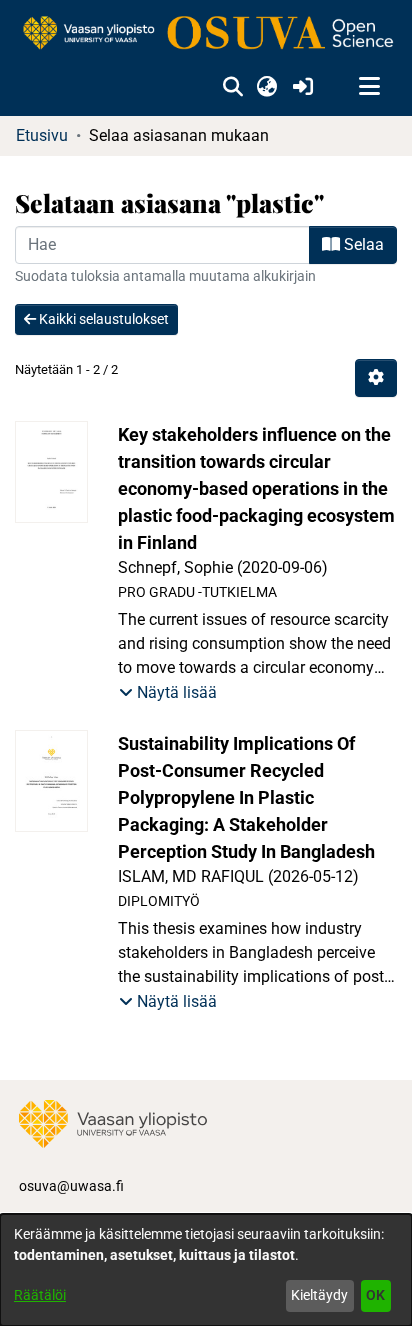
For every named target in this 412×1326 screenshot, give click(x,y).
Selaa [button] (362, 244)
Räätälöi (40, 1295)
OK (375, 1295)
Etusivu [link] (42, 135)
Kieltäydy (319, 1295)
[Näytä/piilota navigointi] (369, 87)
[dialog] (206, 1270)
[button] (232, 87)
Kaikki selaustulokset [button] (102, 319)
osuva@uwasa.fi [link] (71, 1186)
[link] (206, 34)
